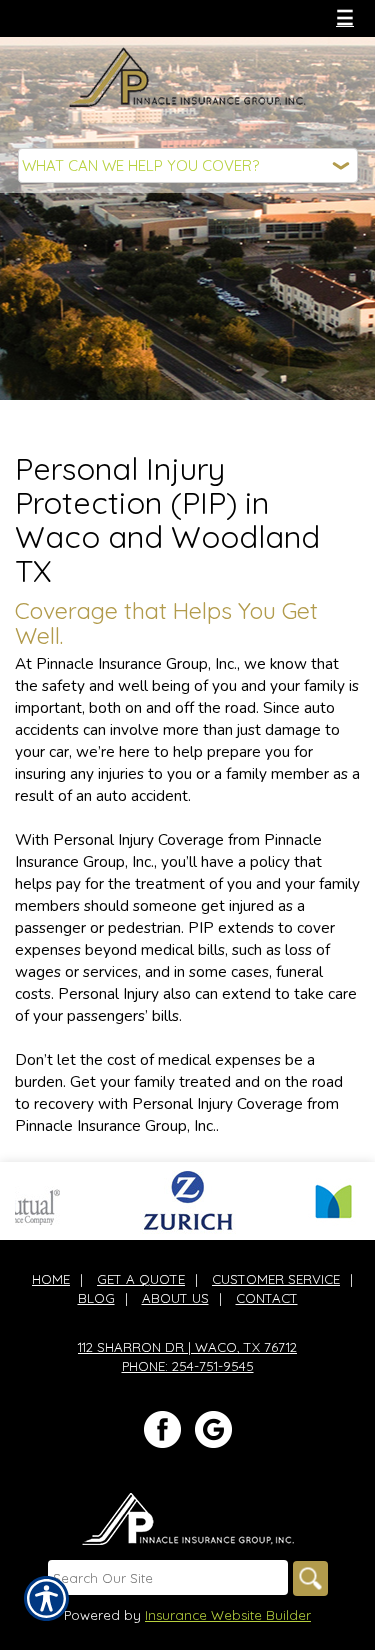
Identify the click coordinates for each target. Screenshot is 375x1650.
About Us (175, 1298)
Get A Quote (141, 1279)
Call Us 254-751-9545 (109, 17)
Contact (267, 1298)
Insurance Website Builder (228, 1615)
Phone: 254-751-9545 (188, 1366)
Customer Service (276, 1279)
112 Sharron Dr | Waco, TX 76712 (187, 1347)
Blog (96, 1298)
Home (51, 1279)
